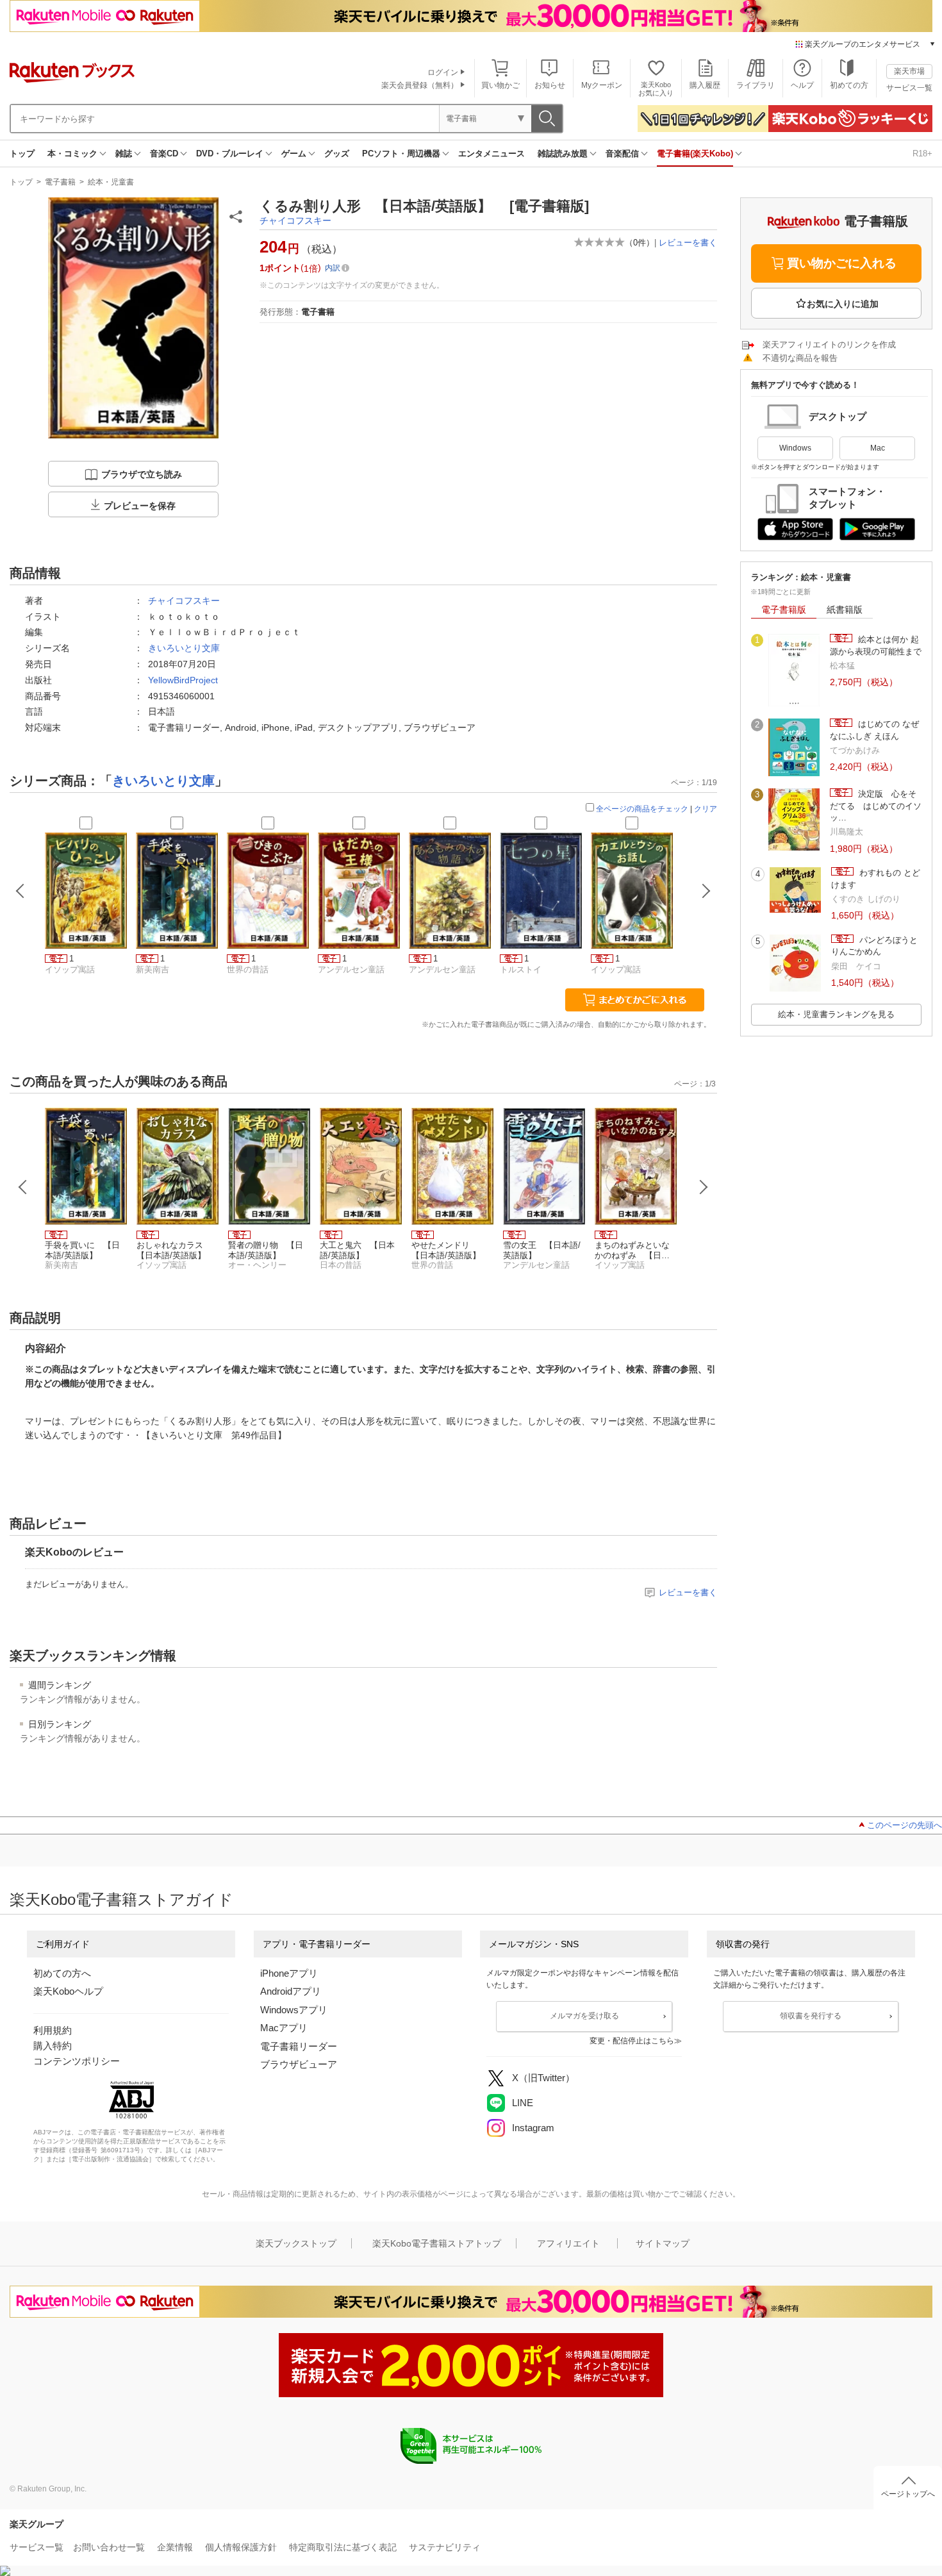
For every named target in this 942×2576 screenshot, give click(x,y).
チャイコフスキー (295, 220)
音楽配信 (622, 154)
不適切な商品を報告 (800, 358)
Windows (795, 448)
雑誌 (124, 154)
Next (704, 1187)
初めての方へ (62, 1973)
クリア (706, 809)
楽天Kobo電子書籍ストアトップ (437, 2243)
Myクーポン (602, 85)
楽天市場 (909, 71)
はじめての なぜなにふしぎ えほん (874, 730)
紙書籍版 (845, 610)
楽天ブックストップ (296, 2243)
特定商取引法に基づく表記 (343, 2547)
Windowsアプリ (294, 2010)
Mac (878, 448)
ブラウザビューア (299, 2064)
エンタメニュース (492, 154)
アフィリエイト (568, 2243)
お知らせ (550, 85)
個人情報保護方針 (241, 2547)
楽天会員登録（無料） (420, 85)
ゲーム (294, 154)
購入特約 (53, 2046)
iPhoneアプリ (289, 1973)
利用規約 (53, 2030)
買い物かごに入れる (842, 263)
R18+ (922, 154)
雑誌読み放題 (563, 154)
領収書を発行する (811, 2016)
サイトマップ (663, 2243)
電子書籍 (60, 182)
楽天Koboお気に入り (656, 89)
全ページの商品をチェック (642, 809)
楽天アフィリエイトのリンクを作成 (829, 345)
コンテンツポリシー (77, 2061)
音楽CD (164, 154)
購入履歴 (705, 85)
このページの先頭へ (905, 1825)
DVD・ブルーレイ (230, 154)
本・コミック (72, 154)
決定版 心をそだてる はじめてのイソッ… (876, 806)
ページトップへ (908, 2494)
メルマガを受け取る (584, 2016)
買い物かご (500, 85)
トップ (22, 154)
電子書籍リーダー (299, 2046)
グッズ (337, 154)
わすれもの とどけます (876, 878)
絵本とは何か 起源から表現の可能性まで (876, 645)
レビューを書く (688, 243)
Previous (23, 1187)
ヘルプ (802, 85)
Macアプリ (284, 2028)
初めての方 (849, 85)
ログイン (443, 72)
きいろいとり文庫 (184, 648)
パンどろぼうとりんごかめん (874, 946)
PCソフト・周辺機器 (401, 154)
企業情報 (175, 2547)
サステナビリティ (445, 2547)
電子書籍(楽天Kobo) (695, 154)
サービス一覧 (909, 88)
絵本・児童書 (111, 182)
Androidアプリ (291, 1991)
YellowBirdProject (183, 680)
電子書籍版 (784, 610)
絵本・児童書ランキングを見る (836, 1014)
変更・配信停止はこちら (632, 2041)
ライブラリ (756, 85)
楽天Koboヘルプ (68, 1991)
